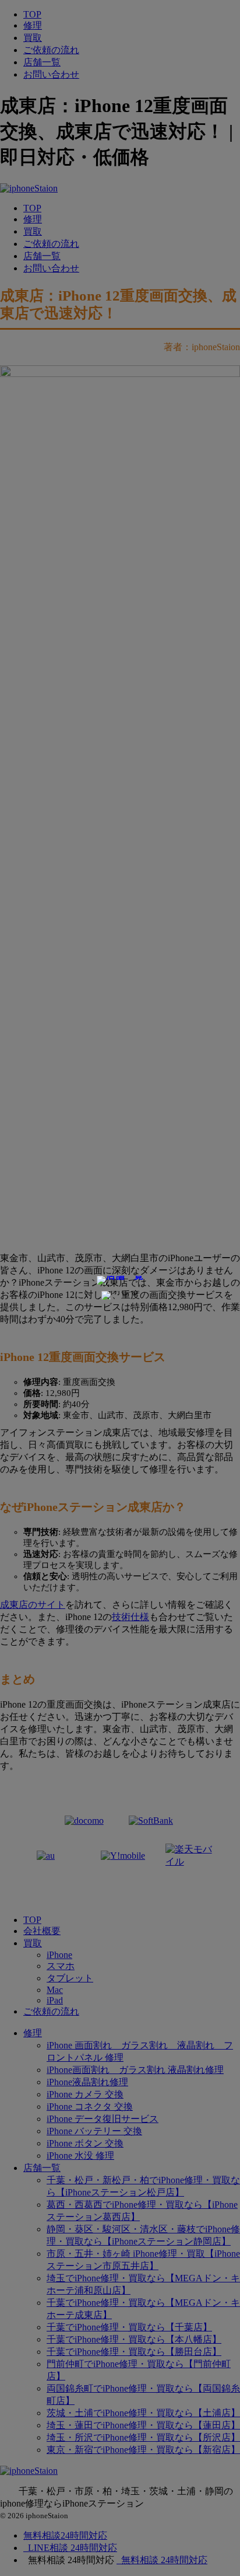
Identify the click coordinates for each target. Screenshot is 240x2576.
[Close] (120, 1296)
